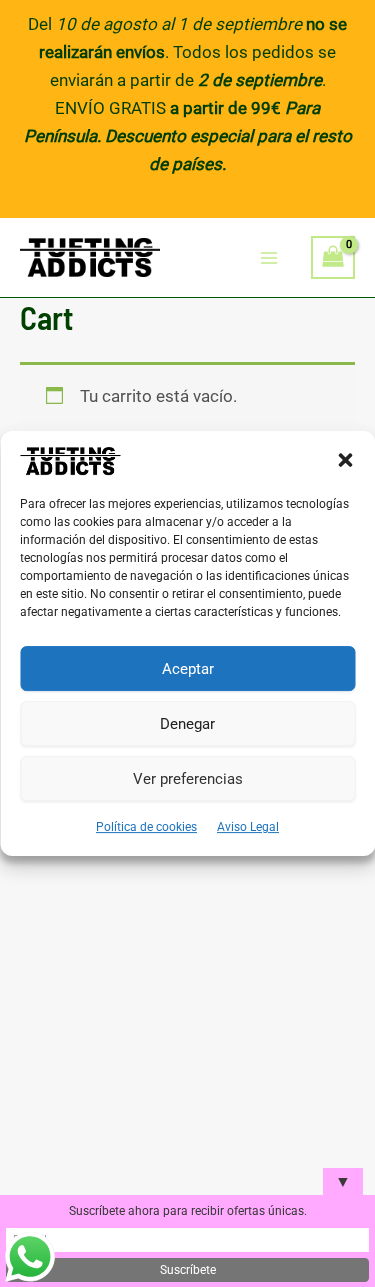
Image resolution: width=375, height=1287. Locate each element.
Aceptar (188, 669)
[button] (345, 460)
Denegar (187, 724)
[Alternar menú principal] (270, 258)
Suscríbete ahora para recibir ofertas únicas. (188, 1211)
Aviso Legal (248, 827)
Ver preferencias (188, 779)
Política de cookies (146, 827)
